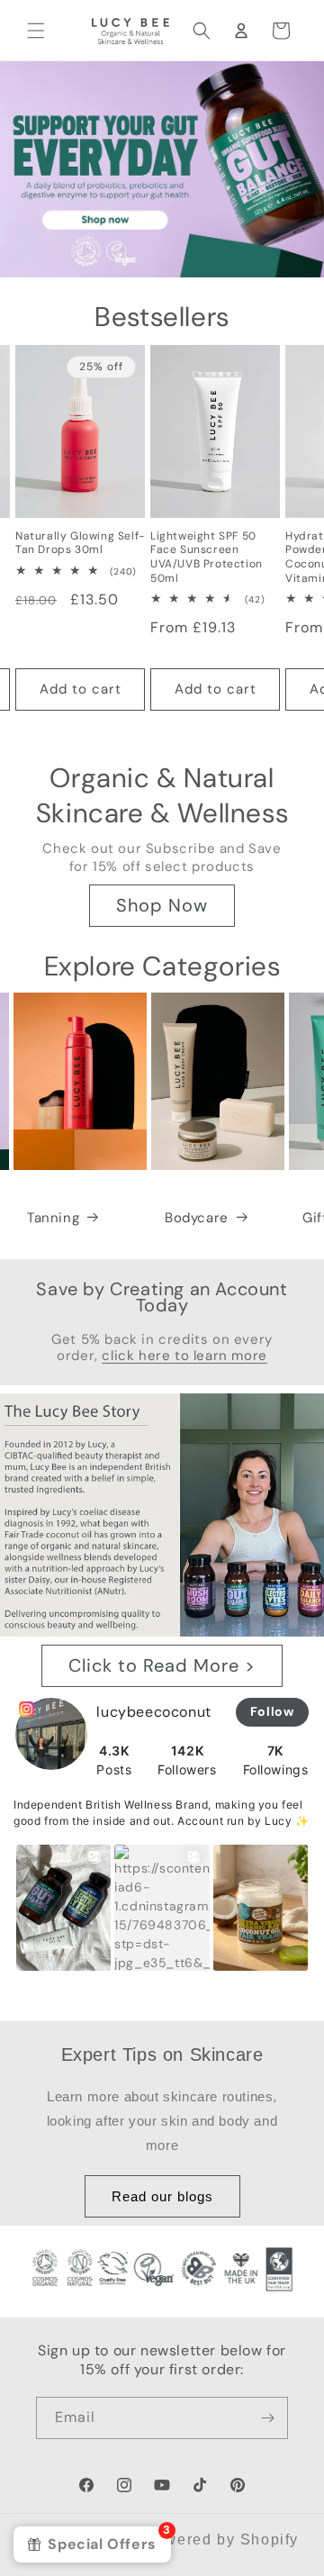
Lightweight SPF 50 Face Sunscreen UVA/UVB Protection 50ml (207, 558)
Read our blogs (162, 2196)
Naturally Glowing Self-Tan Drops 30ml (80, 544)
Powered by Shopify (221, 2540)
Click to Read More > (162, 1665)
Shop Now (162, 905)
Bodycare (197, 1218)
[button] (36, 31)
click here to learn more (184, 1356)
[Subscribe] (267, 2418)
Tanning (53, 1218)
